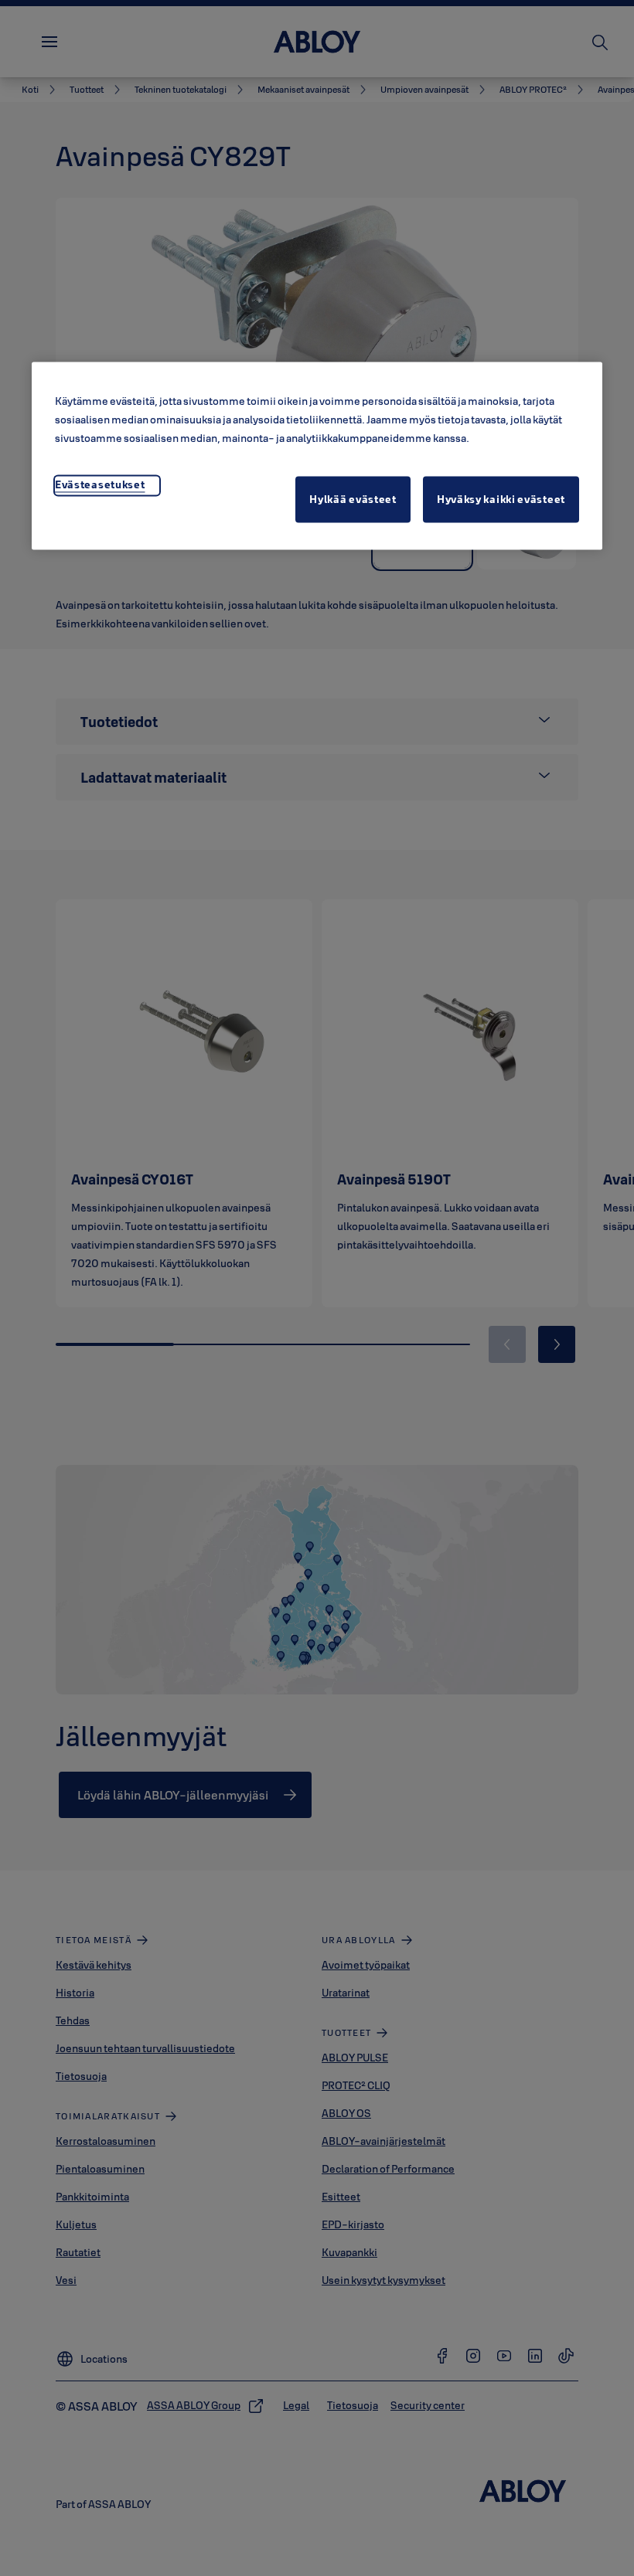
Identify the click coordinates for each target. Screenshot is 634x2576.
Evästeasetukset (100, 484)
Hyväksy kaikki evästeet (501, 499)
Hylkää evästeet (353, 499)
